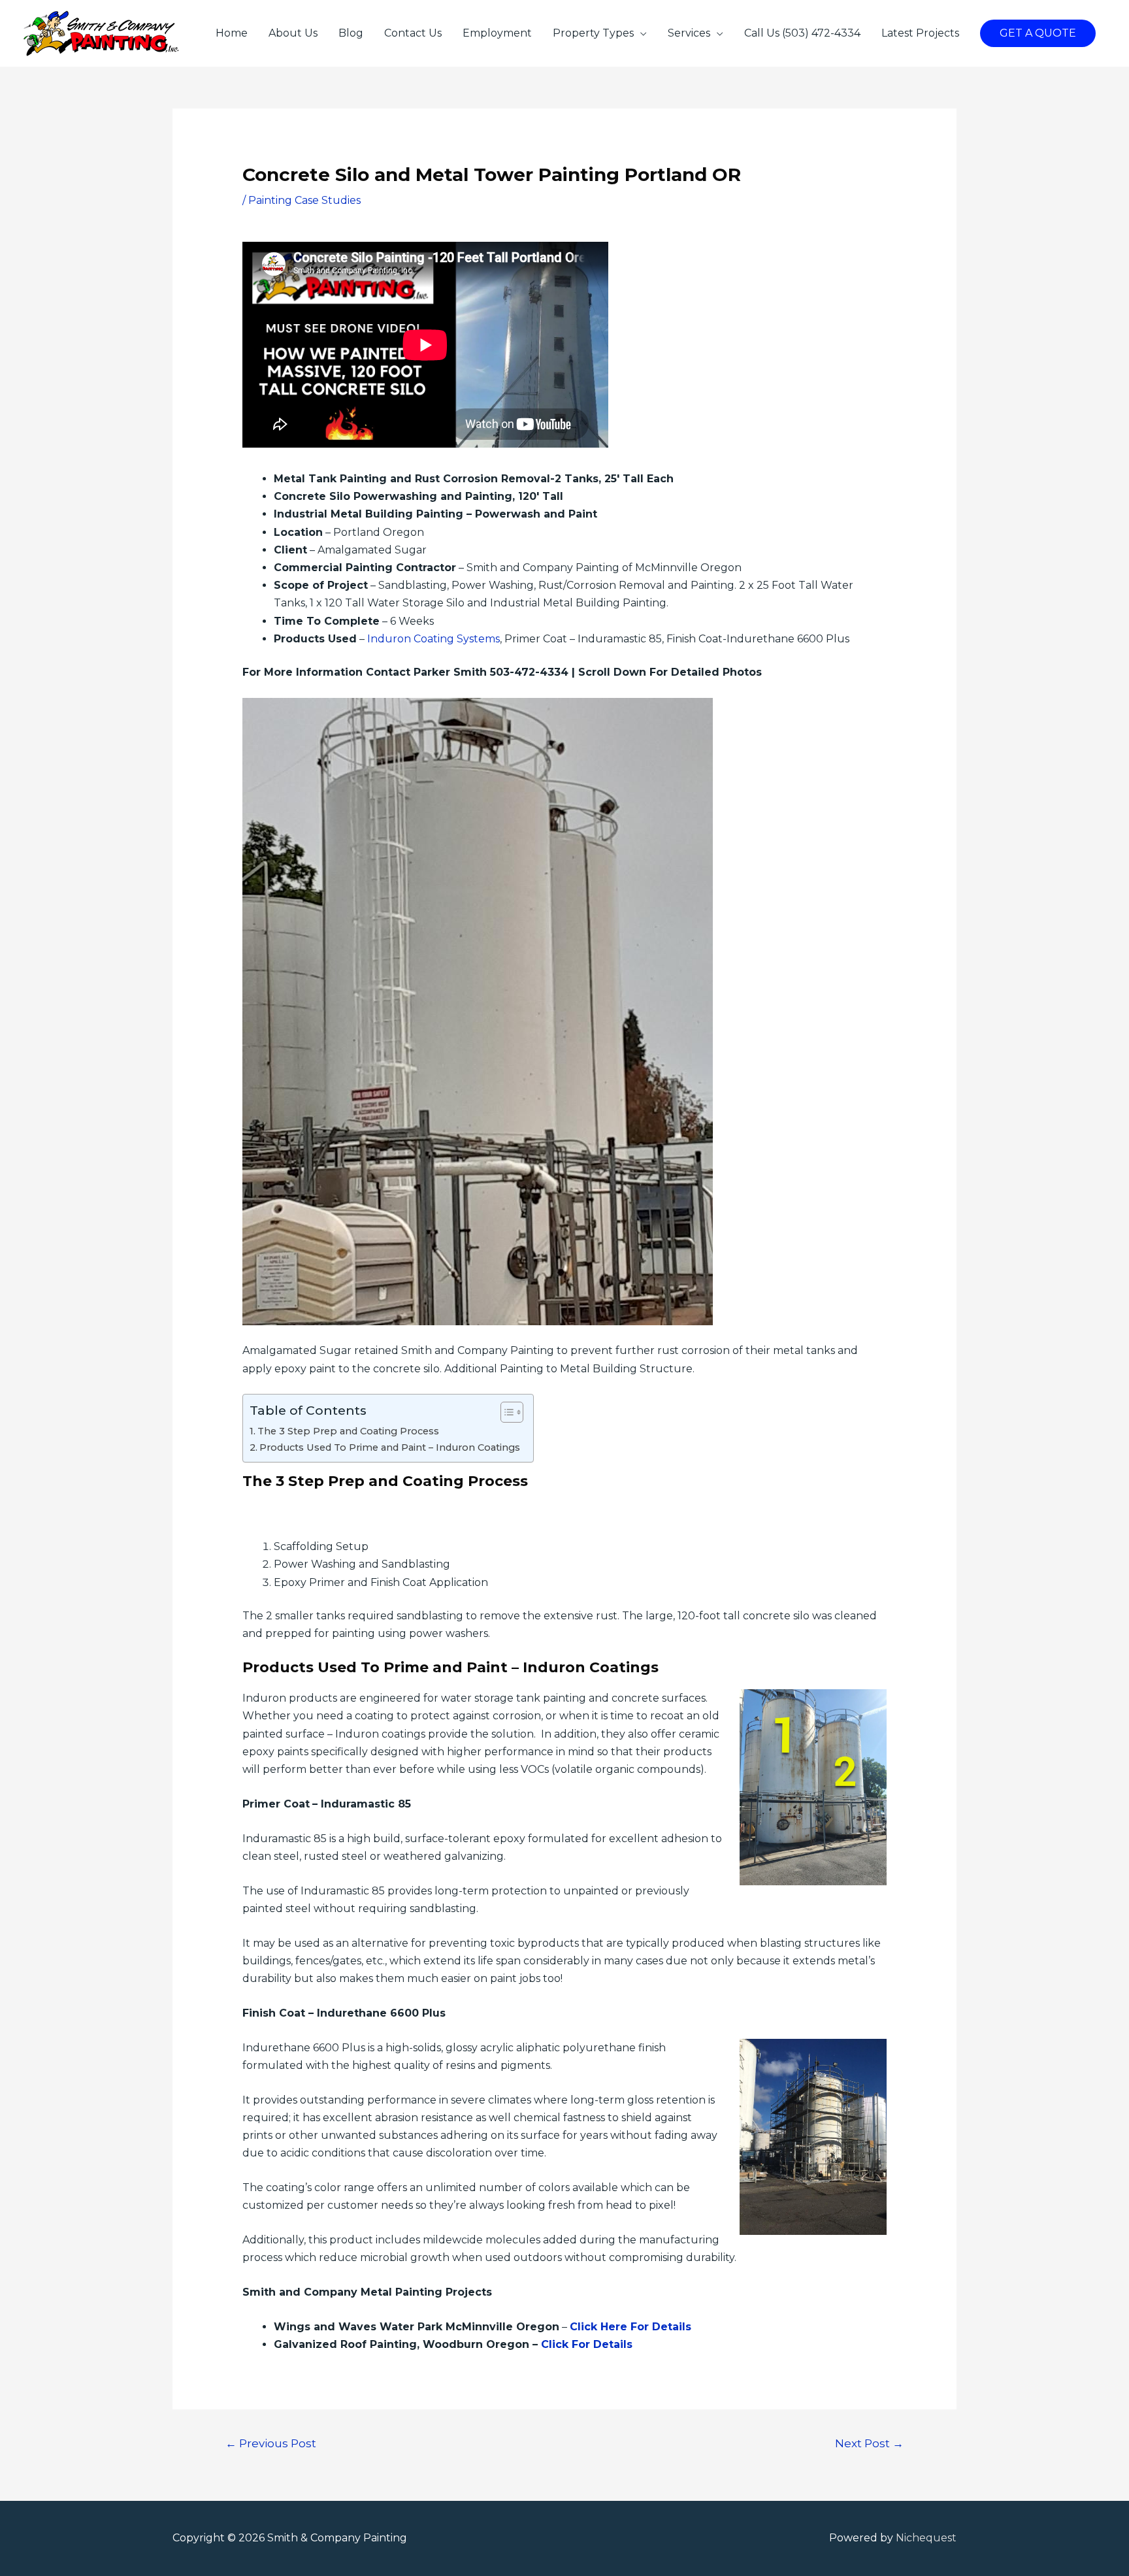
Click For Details (587, 2344)
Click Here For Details (630, 2327)
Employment (497, 33)
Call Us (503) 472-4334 (802, 33)
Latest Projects (920, 33)
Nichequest (926, 2538)
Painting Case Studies (304, 200)
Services (689, 33)
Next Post (869, 2443)
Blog (351, 33)
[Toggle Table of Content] (505, 1412)
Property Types (593, 33)
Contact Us (413, 33)
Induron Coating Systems (434, 639)
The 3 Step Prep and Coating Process (348, 1431)
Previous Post (271, 2443)
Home (232, 33)
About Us (293, 33)
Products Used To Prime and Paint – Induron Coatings (390, 1447)
